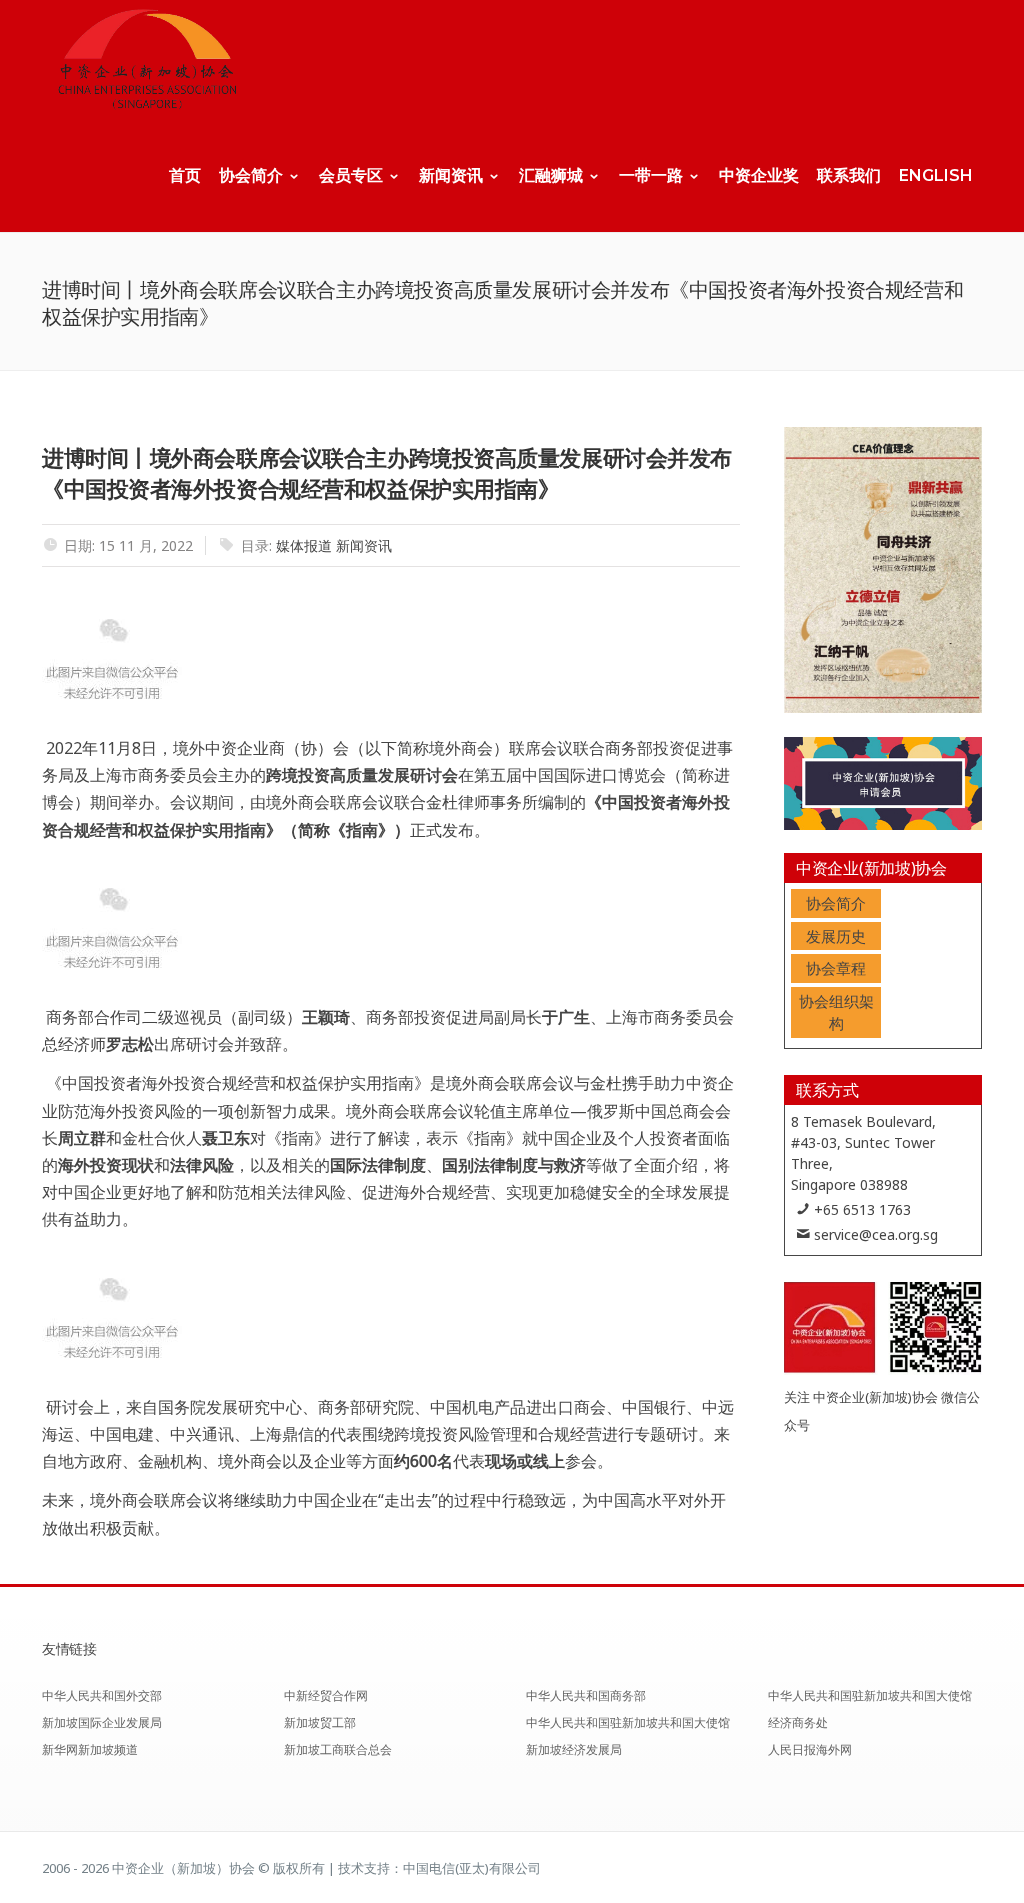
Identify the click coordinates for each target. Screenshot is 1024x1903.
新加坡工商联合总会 (338, 1749)
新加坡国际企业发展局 (102, 1722)
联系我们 (849, 175)
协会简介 (251, 175)
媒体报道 (304, 545)
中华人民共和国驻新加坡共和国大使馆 (628, 1722)
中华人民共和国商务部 (586, 1695)
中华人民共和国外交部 (102, 1695)
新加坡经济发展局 (574, 1749)
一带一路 (651, 175)
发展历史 (836, 936)
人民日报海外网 (810, 1749)
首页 (185, 175)
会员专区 (351, 175)
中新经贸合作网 (326, 1695)
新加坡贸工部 (320, 1722)
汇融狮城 (551, 175)
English (936, 175)
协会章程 (836, 968)
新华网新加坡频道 (90, 1749)
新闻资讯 (451, 175)
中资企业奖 (759, 175)
